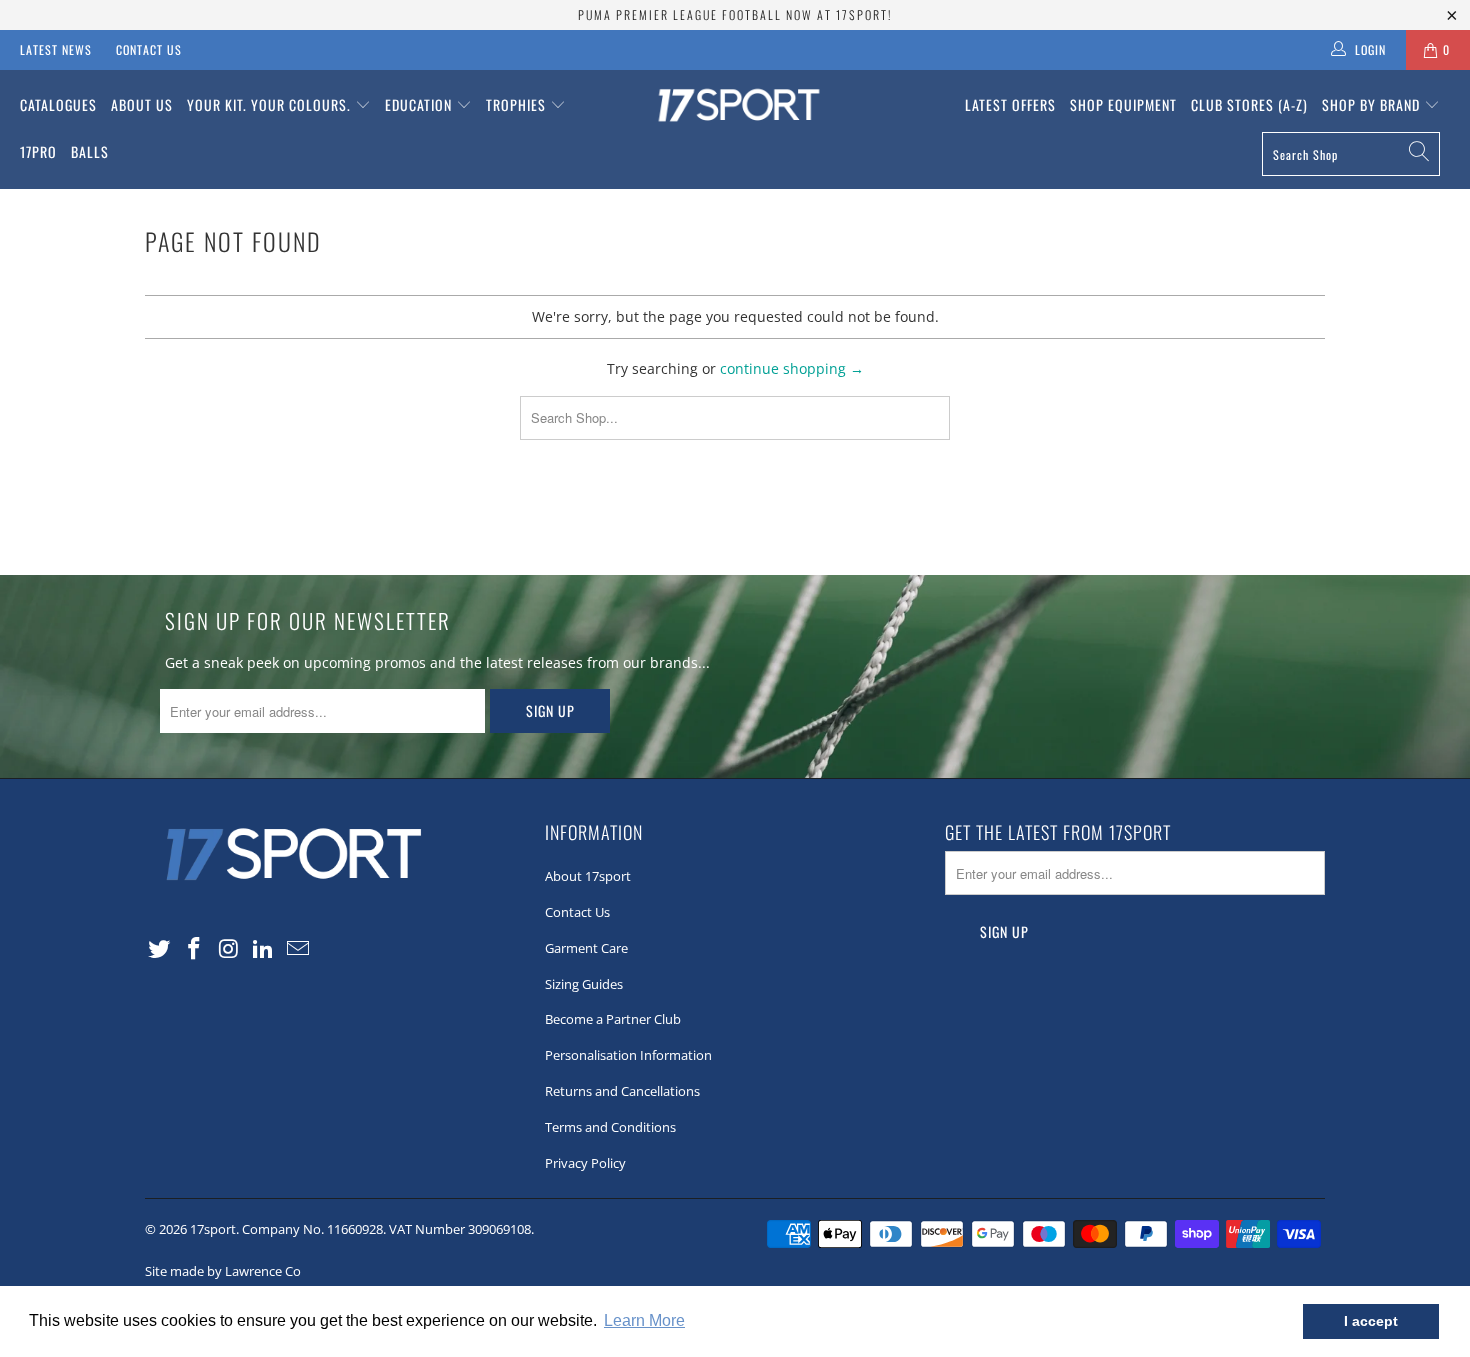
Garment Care (586, 948)
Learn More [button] (644, 1320)
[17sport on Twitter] (160, 949)
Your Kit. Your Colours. (271, 104)
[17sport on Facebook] (195, 949)
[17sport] (734, 107)
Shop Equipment (1123, 104)
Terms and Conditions (610, 1127)
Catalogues (58, 104)
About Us (142, 104)
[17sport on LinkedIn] (264, 949)
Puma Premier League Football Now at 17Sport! (735, 14)
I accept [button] (1371, 1321)
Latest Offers (1010, 104)
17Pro (38, 151)
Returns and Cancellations (622, 1091)
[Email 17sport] (299, 949)
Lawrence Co (263, 1271)
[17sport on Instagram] (229, 949)
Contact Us (149, 49)
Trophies (518, 104)
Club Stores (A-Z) (1249, 104)
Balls (90, 151)
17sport (213, 1229)
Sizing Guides (584, 984)
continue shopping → (792, 368)
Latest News (56, 49)
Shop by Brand (1373, 104)
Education (420, 104)
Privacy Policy (585, 1163)
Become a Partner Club (613, 1019)
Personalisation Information (628, 1055)
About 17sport (588, 876)
